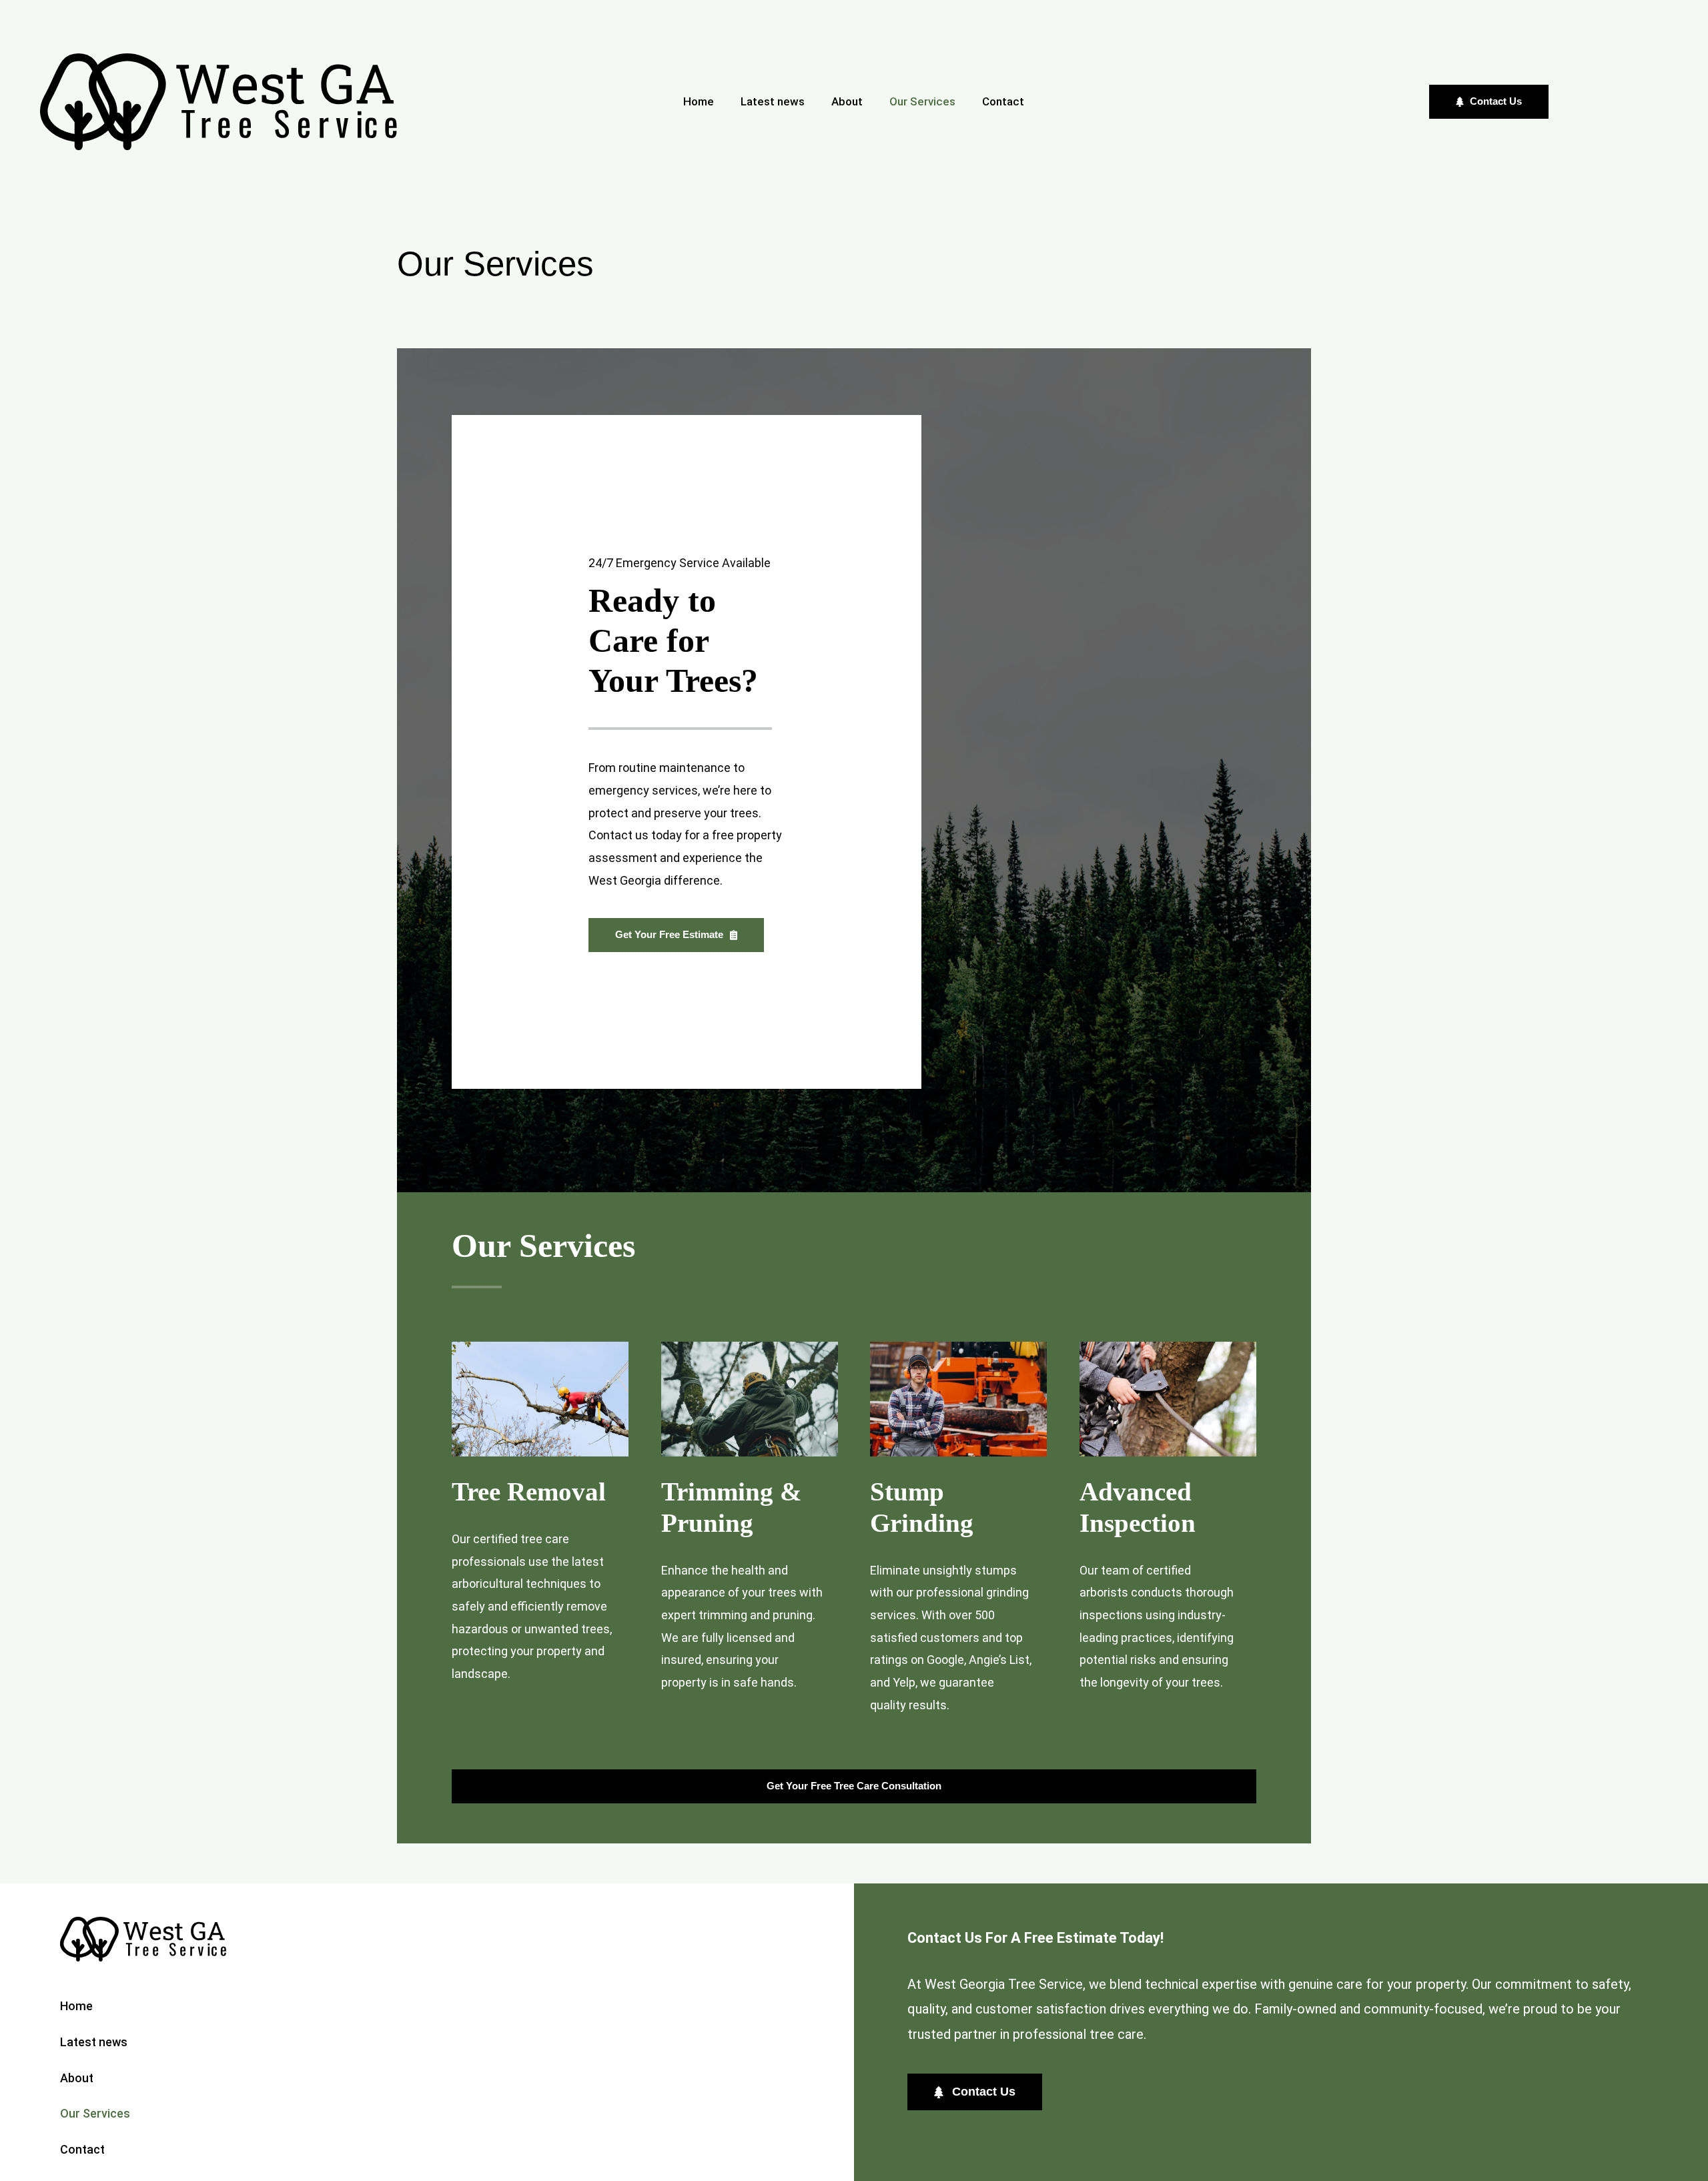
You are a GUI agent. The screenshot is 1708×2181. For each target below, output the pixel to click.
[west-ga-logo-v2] (219, 59)
